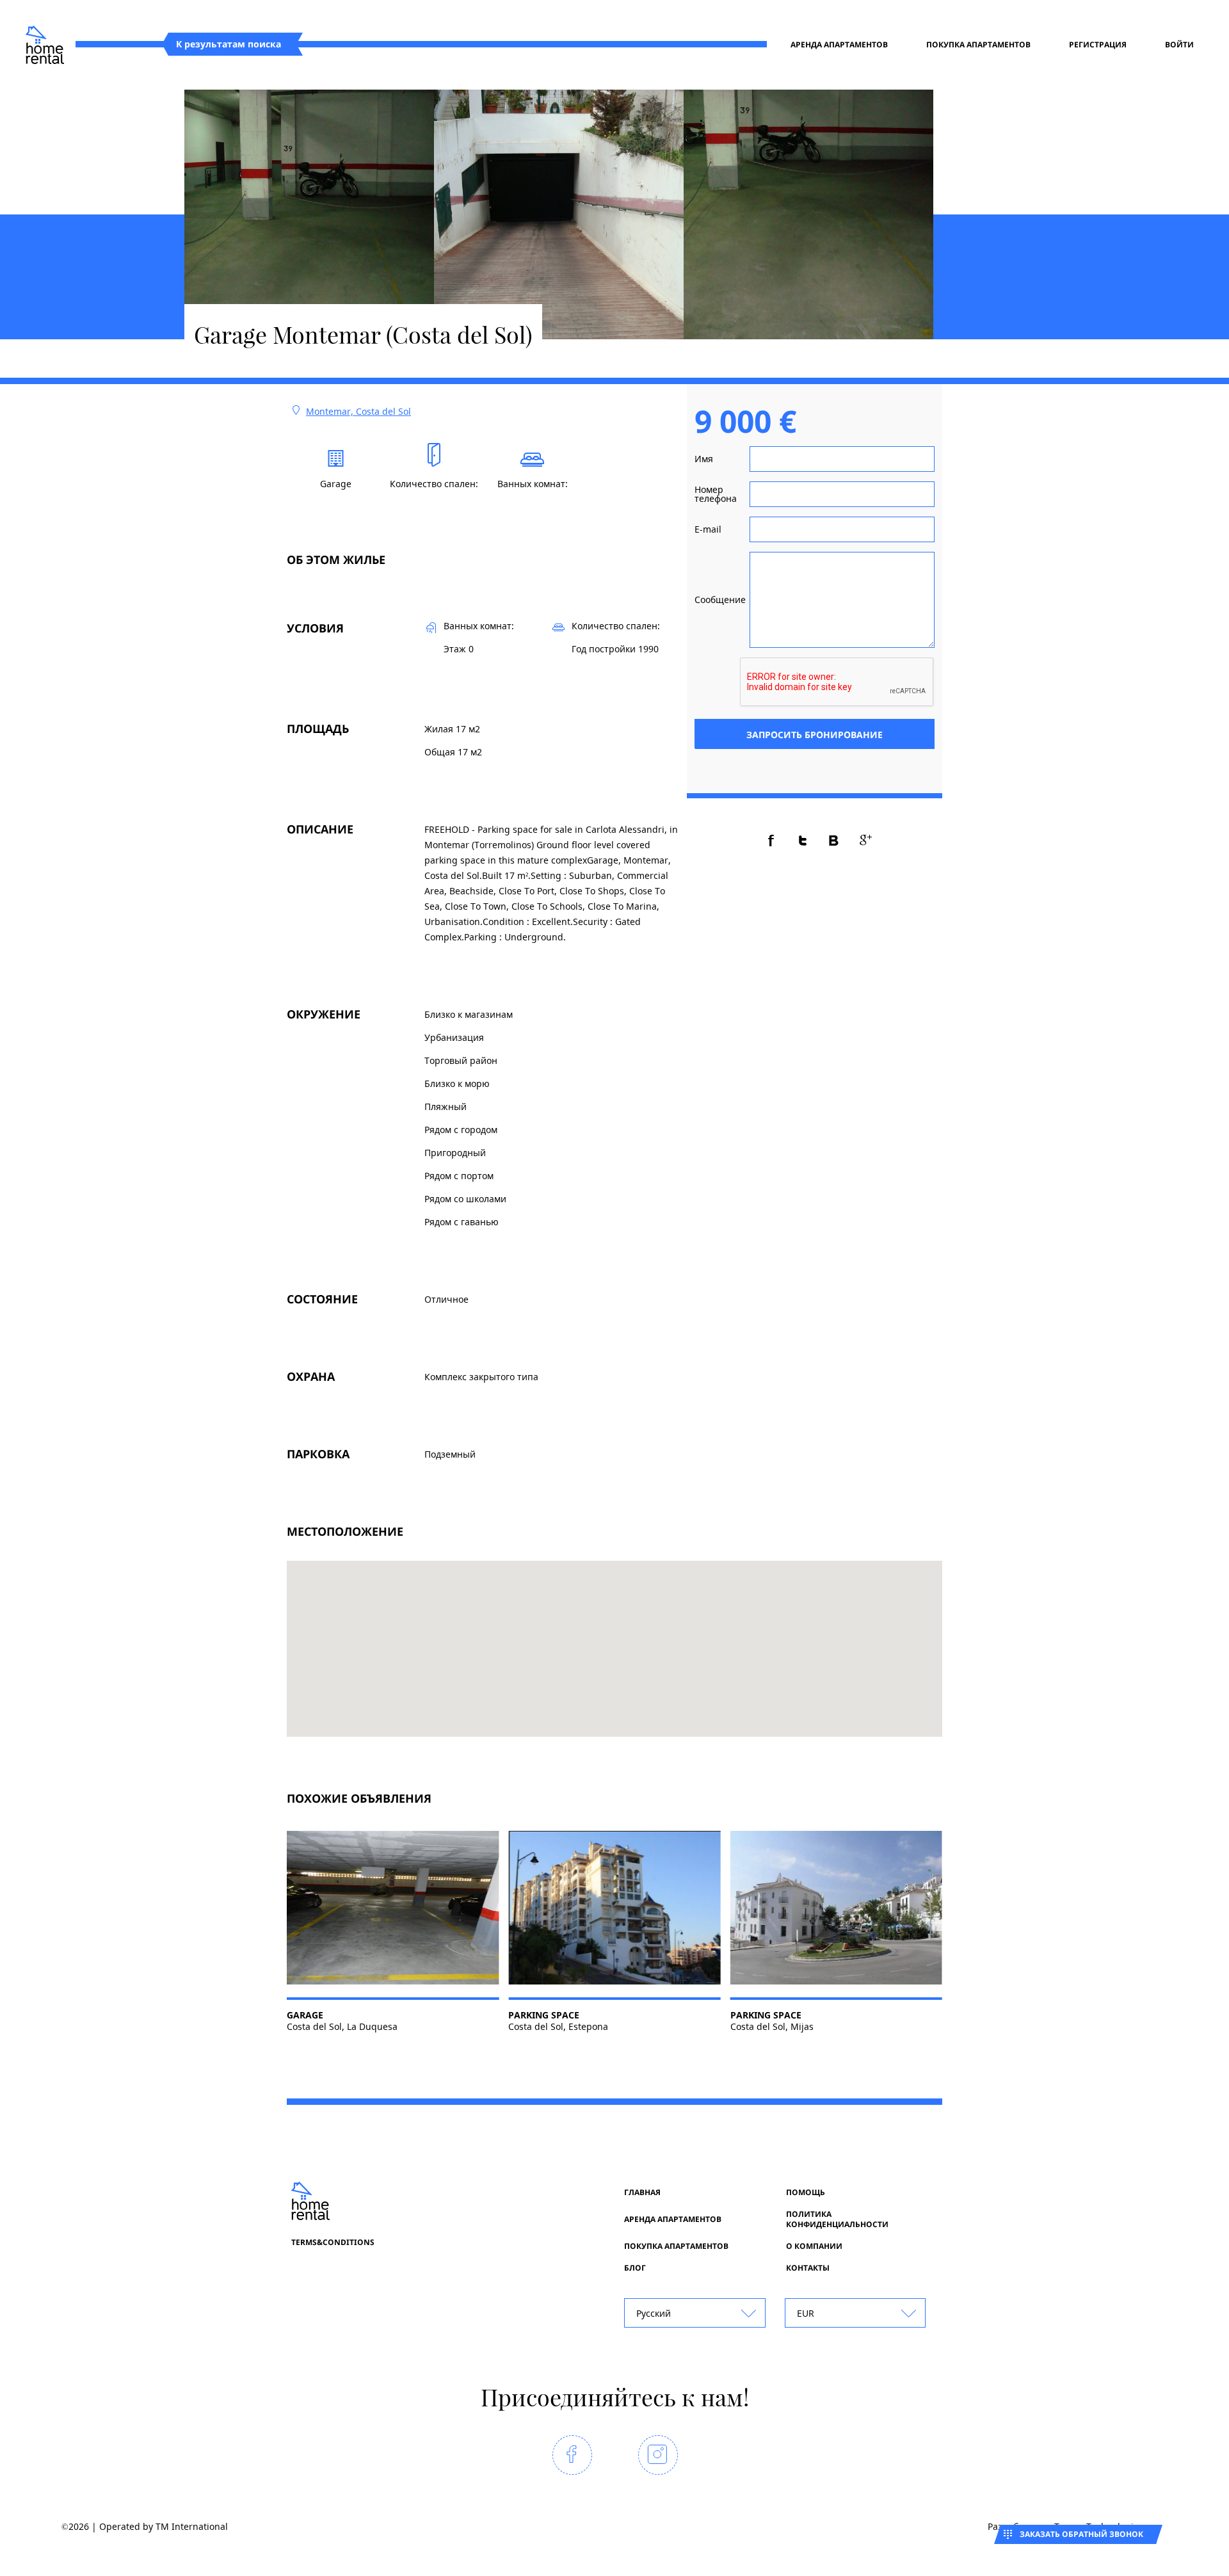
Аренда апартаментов (839, 45)
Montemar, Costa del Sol (358, 411)
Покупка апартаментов (978, 45)
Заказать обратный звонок (1081, 2534)
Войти (1179, 45)
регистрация (1098, 45)
